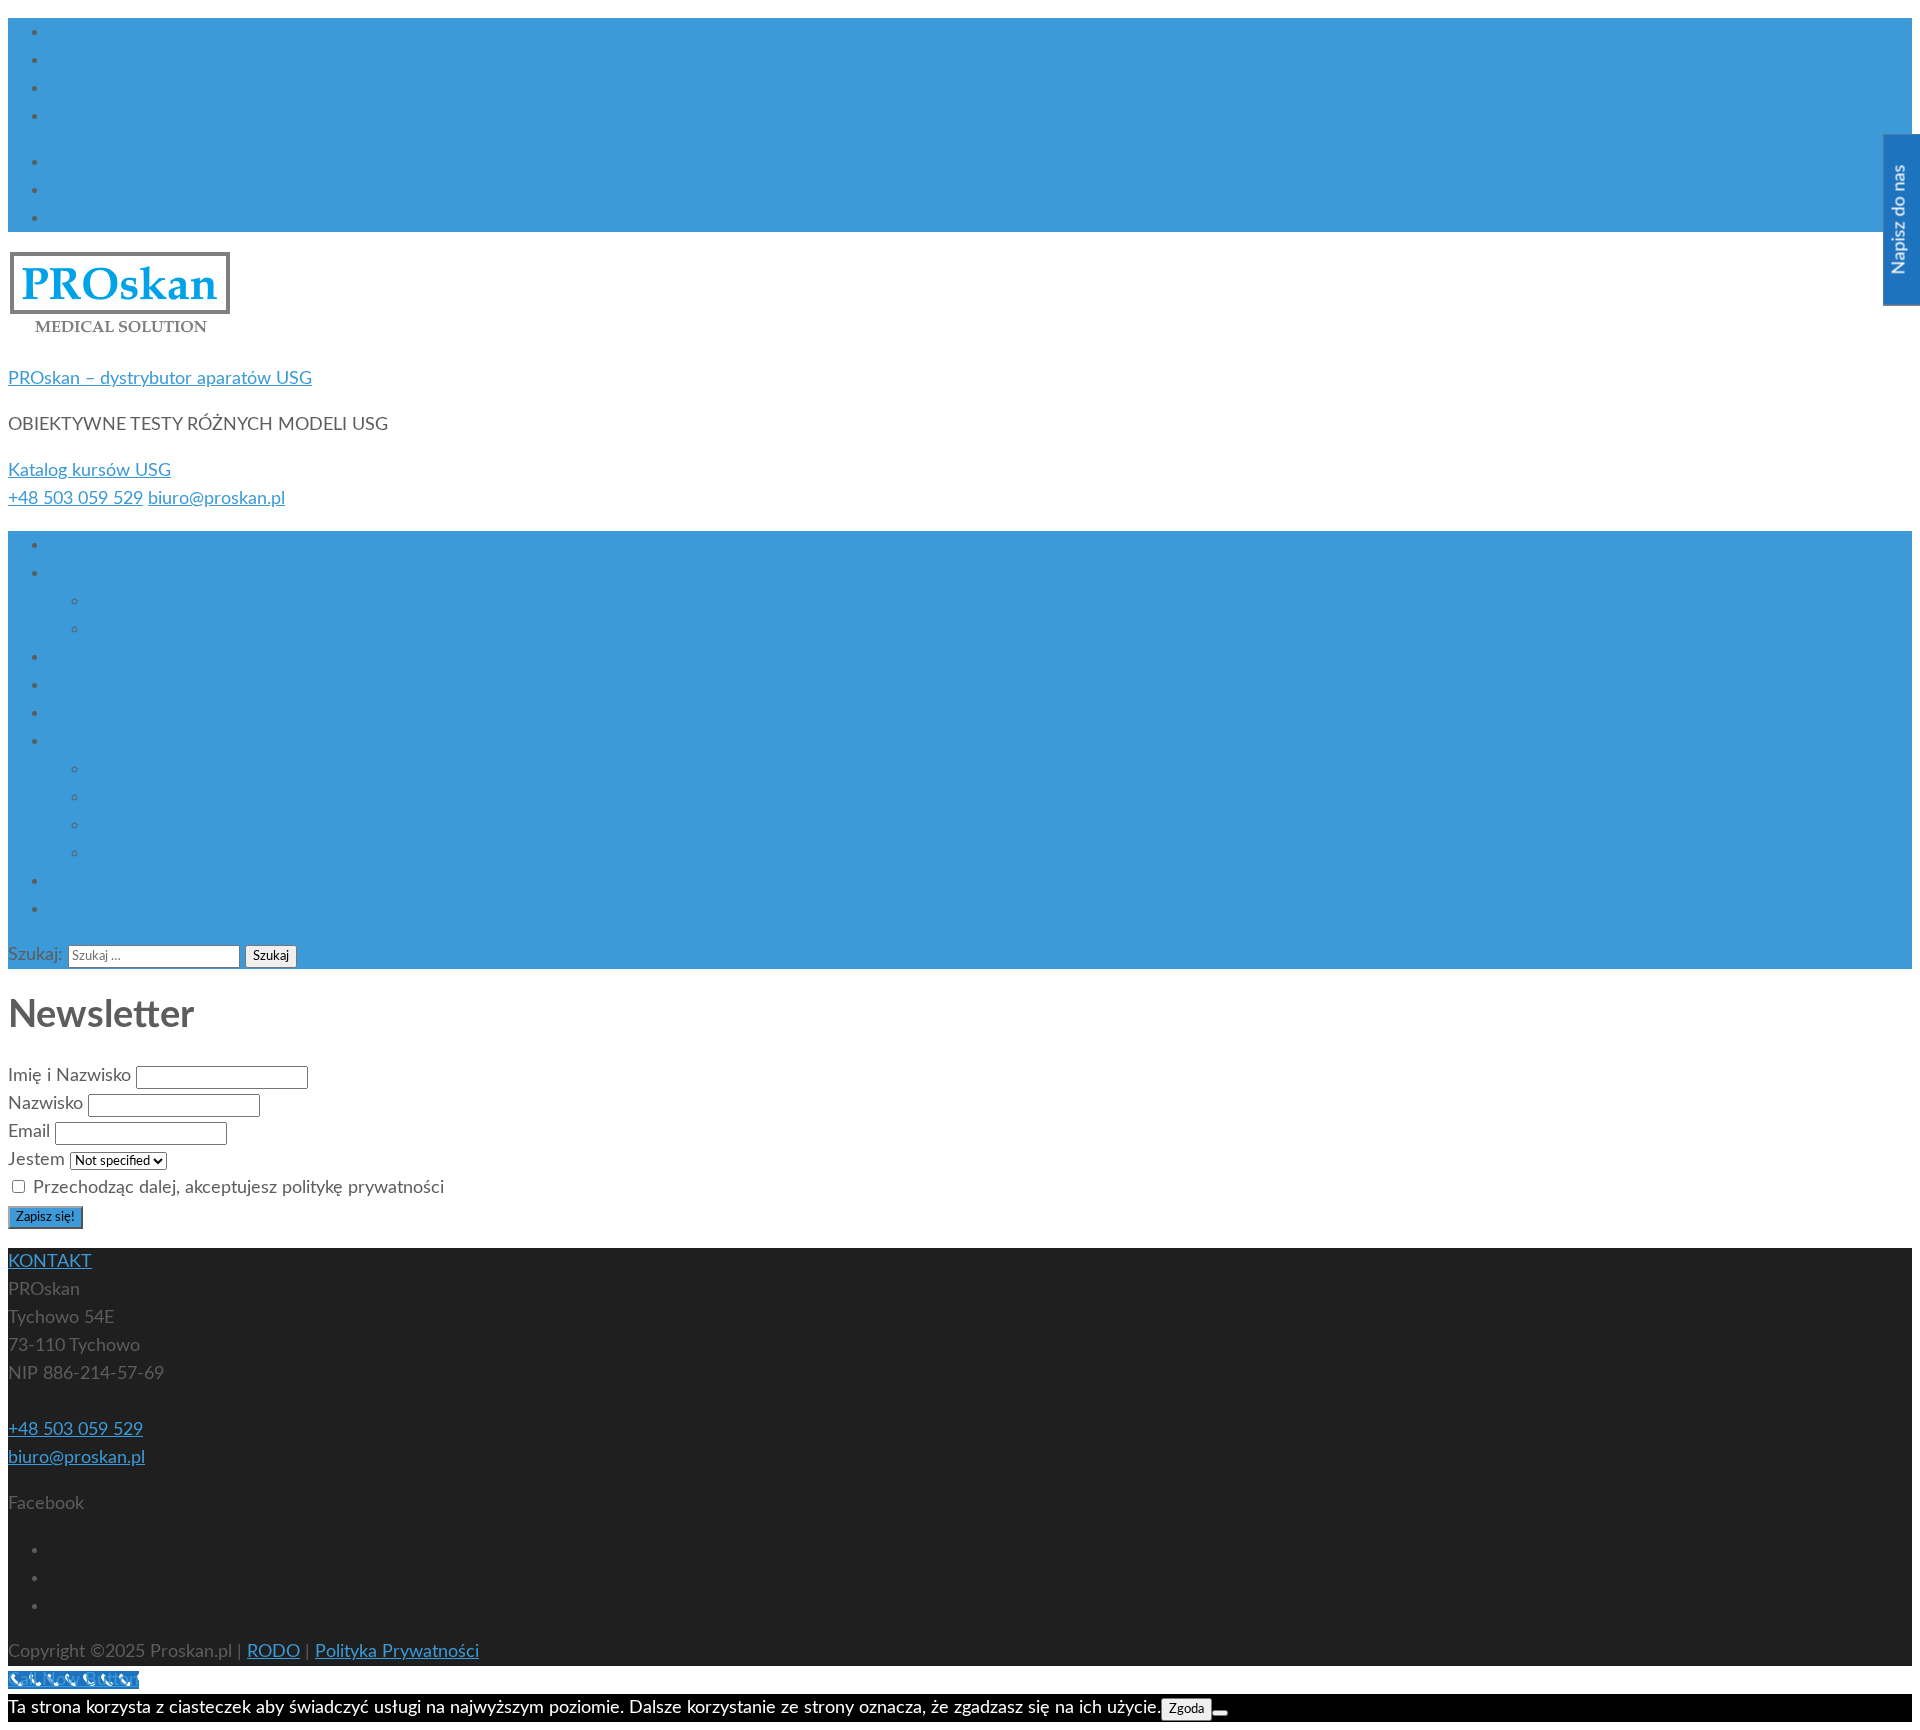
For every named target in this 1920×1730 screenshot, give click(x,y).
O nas (71, 545)
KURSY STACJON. (120, 60)
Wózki (112, 629)
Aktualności (93, 713)
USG (106, 601)
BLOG (71, 116)
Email (29, 1132)
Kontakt (78, 881)
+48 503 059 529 (75, 499)
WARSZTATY (100, 88)
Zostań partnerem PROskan (198, 825)
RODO (273, 1652)
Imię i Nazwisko (69, 1076)
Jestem (36, 1160)
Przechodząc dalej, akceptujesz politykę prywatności (236, 1188)
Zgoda (1186, 1709)
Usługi (73, 741)
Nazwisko (45, 1104)
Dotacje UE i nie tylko (173, 797)
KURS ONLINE (106, 32)
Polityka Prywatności (397, 1652)
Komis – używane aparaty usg (205, 853)
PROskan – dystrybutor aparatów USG (160, 379)
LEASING (124, 769)
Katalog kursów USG (89, 471)
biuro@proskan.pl (216, 499)
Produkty (84, 573)
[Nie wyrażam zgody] (1220, 1713)
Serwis (74, 685)
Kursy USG (91, 657)
